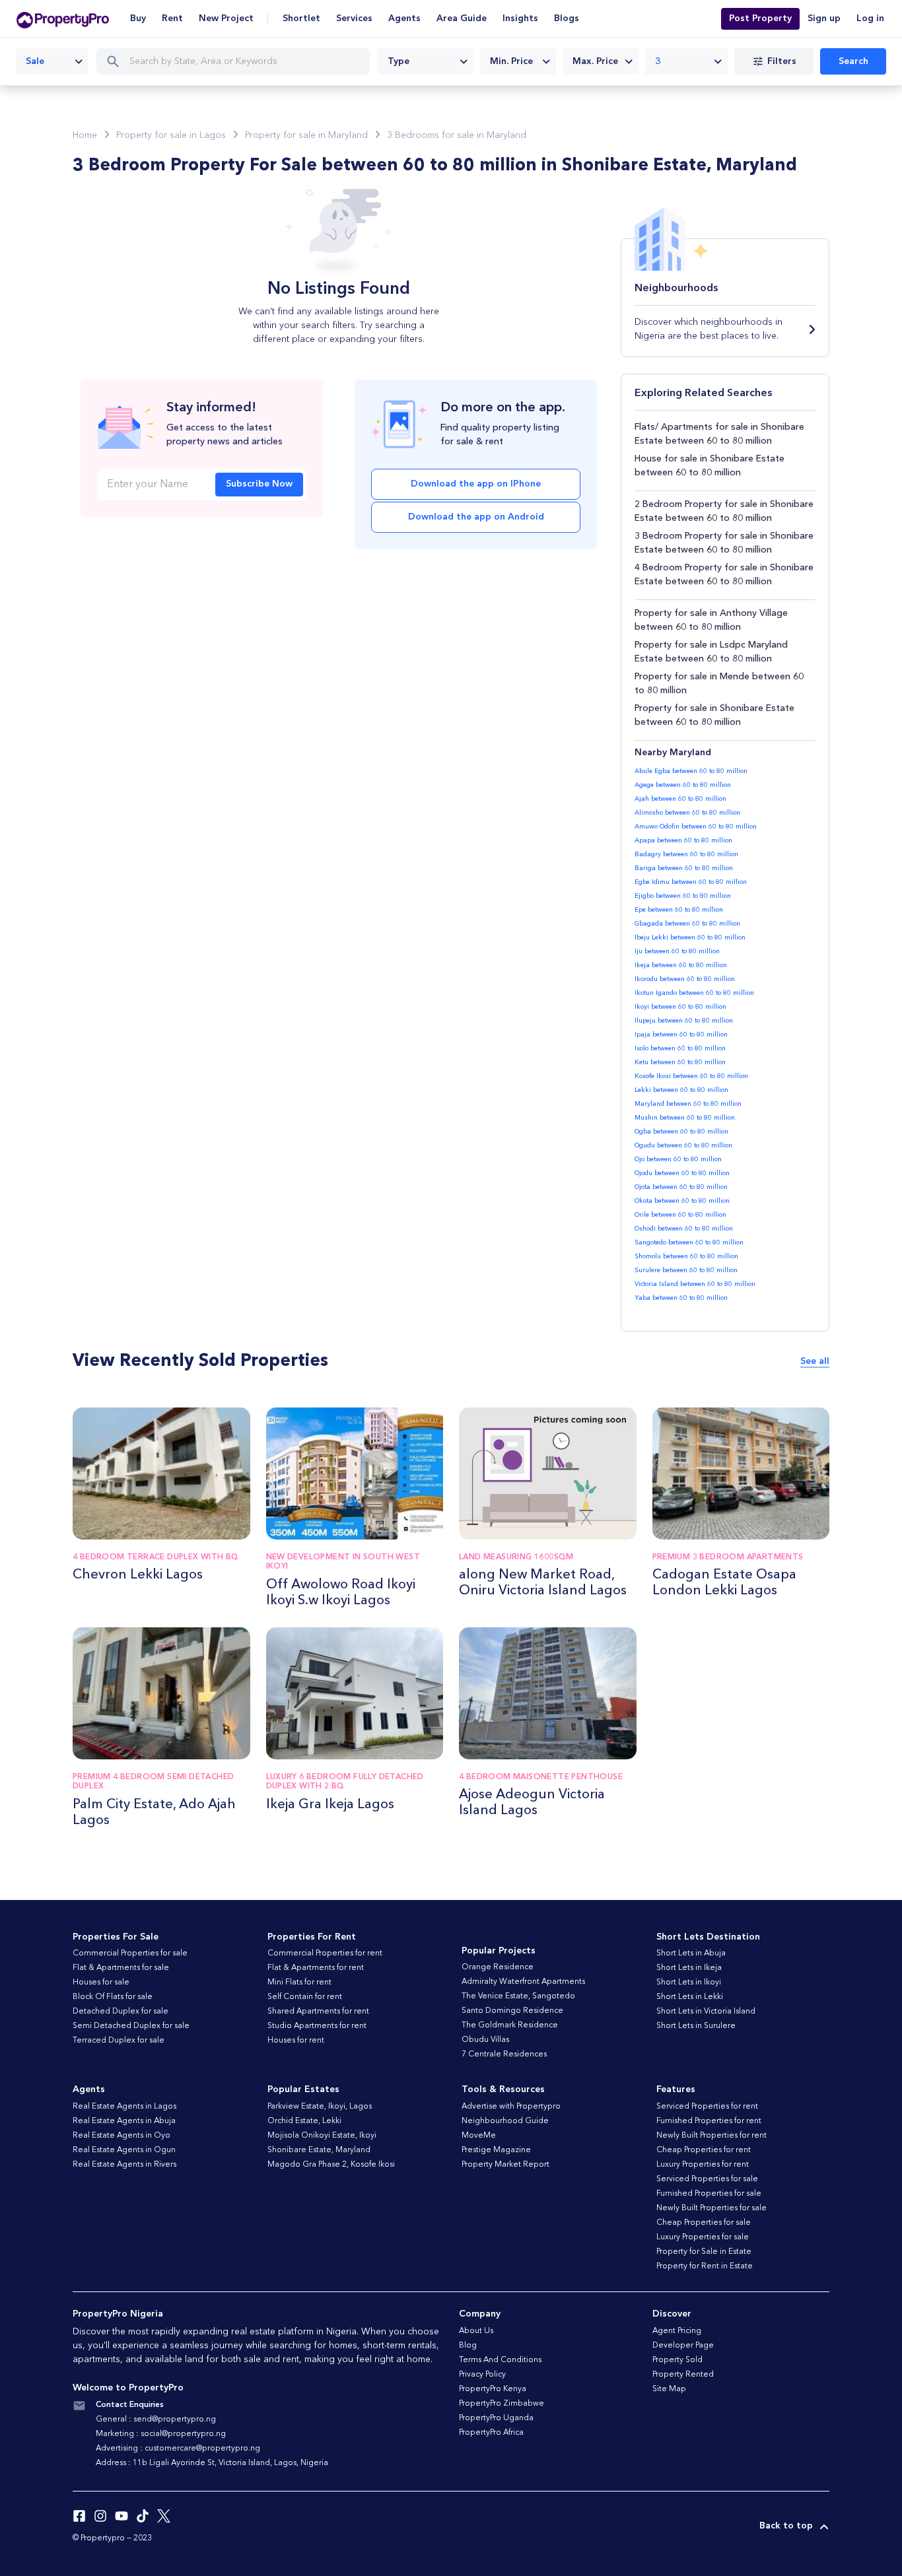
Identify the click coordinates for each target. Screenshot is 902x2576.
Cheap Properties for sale (704, 2223)
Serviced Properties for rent (707, 2107)
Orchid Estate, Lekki (304, 2121)
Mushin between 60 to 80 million (685, 1118)
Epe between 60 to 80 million (679, 910)
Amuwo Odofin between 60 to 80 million (696, 827)
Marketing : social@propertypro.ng (161, 2434)
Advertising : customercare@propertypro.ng (178, 2449)
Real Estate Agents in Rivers (124, 2165)
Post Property (760, 18)
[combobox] (52, 61)
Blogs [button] (567, 18)
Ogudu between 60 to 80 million (683, 1145)
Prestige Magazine (496, 2150)
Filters (782, 61)
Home (85, 135)
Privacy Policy (482, 2375)
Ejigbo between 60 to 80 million (683, 896)
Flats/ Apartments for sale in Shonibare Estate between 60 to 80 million (719, 434)
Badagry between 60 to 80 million (686, 854)
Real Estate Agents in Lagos (124, 2107)
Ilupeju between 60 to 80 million (684, 1021)
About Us (476, 2331)
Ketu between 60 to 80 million (680, 1062)
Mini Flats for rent (299, 1983)
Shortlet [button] (301, 18)
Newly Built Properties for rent (711, 2136)
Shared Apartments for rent (318, 2012)
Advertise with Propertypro (511, 2107)
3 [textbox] (658, 61)
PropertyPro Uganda (496, 2418)
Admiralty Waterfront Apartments (523, 1982)
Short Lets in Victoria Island (706, 2012)
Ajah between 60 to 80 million (680, 799)
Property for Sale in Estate (704, 2252)
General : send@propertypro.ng (156, 2420)
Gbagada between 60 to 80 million (687, 924)
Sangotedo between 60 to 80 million (689, 1242)
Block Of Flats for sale (113, 1997)
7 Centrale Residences (504, 2054)
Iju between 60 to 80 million (677, 951)
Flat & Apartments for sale (121, 1968)
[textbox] (426, 61)
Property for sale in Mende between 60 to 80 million (719, 684)
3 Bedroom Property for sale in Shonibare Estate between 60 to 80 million (724, 543)
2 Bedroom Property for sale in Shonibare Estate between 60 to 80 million (724, 511)
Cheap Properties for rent (704, 2150)
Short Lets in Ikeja (689, 1968)
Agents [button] (404, 18)
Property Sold (677, 2360)
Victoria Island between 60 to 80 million (695, 1284)
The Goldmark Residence (510, 2025)
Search (853, 61)
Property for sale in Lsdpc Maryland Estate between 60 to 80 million (711, 652)
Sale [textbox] (35, 61)
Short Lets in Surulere (696, 2026)
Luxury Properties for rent (703, 2165)
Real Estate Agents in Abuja (124, 2121)
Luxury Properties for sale (703, 2237)
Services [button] (354, 18)
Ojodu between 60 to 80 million (682, 1173)
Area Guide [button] (462, 18)
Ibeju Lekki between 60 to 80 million (690, 937)
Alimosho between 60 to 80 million (687, 813)
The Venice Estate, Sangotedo (518, 1996)
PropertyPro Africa (491, 2433)
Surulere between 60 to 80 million (686, 1270)
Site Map (669, 2389)
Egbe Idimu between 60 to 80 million (691, 882)
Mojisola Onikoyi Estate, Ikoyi (322, 2136)
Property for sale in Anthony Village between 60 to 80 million (711, 620)
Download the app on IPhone (476, 484)
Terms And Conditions (500, 2360)
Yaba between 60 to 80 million (681, 1298)
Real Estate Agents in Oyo (121, 2136)
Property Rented (683, 2375)
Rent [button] (172, 18)
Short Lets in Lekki (690, 1997)
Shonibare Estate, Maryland (319, 2150)
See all (815, 1361)
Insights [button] (520, 18)
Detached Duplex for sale (121, 2012)
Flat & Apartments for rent (316, 1968)
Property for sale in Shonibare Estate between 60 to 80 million (714, 715)
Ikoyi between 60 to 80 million (680, 1007)
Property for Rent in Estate (705, 2266)
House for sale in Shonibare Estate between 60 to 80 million (710, 466)
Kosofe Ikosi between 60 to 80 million (691, 1076)
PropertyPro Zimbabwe (502, 2404)
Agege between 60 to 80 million (683, 785)
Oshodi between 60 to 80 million (684, 1229)
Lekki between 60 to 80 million (681, 1090)
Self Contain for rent (305, 1997)
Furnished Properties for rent (709, 2121)
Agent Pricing (677, 2331)
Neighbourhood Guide (505, 2121)
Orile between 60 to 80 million (680, 1215)
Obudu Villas (485, 2040)
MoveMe (479, 2136)
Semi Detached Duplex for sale (131, 2026)
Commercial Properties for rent (325, 1953)
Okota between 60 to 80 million (682, 1201)
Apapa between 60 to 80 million (683, 840)
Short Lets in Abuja (691, 1953)
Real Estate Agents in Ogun (124, 2150)
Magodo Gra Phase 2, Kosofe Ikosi (331, 2165)
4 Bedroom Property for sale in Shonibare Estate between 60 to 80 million (724, 575)
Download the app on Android (476, 517)
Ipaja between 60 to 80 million (681, 1034)
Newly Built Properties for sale (711, 2208)
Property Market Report (505, 2165)
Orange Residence (498, 1967)
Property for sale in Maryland (306, 135)
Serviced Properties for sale (707, 2179)
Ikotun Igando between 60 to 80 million (694, 993)
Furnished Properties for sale (709, 2194)
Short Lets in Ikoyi (689, 1983)
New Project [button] (226, 18)
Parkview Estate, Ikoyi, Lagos (320, 2107)
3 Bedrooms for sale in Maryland (457, 135)
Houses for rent (296, 2041)
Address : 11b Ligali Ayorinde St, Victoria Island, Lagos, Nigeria (212, 2463)
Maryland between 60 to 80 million (688, 1104)
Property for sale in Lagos (171, 135)
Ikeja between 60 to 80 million (681, 965)
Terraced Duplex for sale (119, 2041)
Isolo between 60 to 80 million (680, 1048)
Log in (870, 18)
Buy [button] (138, 18)
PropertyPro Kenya (493, 2389)
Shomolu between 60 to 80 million (686, 1256)
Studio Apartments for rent (317, 2026)
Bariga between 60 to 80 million (684, 868)
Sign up (824, 18)
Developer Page (683, 2346)
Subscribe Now (259, 484)
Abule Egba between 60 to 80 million (691, 771)
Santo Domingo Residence (512, 2011)
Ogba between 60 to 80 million (681, 1132)
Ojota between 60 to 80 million (681, 1187)
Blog (468, 2346)
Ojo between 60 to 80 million (678, 1159)
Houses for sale (101, 1983)
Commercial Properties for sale (130, 1953)
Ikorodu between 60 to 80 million (685, 979)
